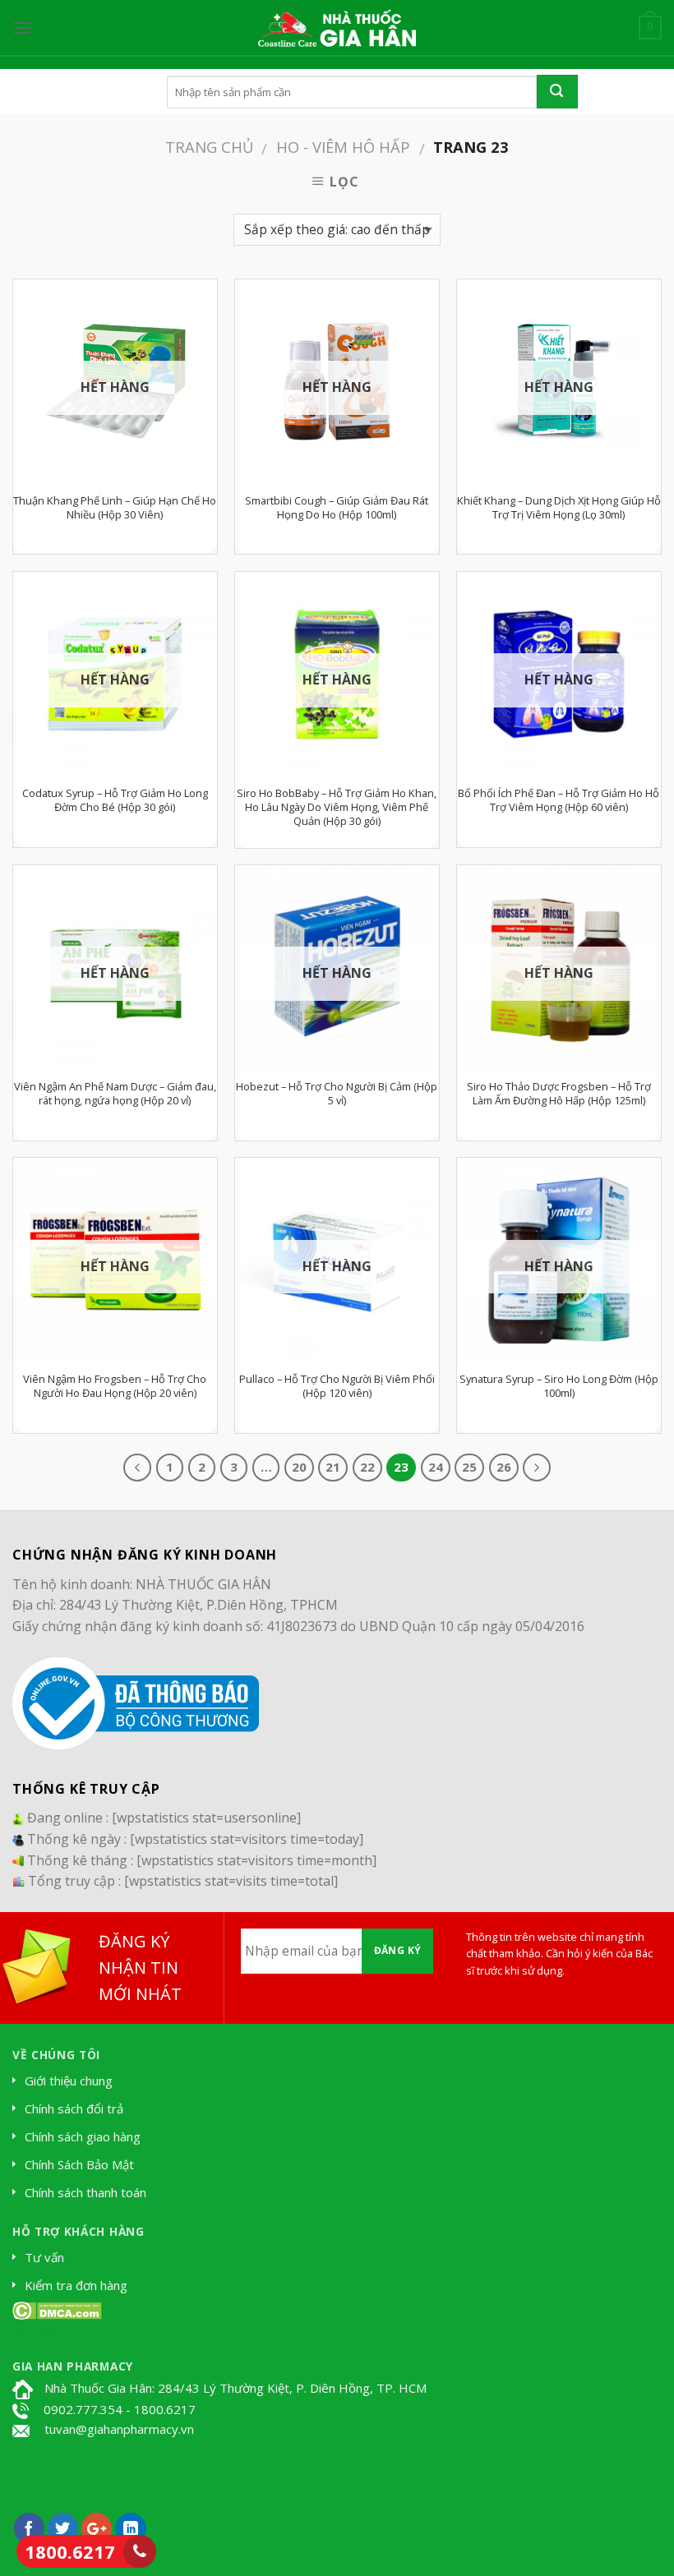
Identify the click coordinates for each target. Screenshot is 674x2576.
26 (504, 1467)
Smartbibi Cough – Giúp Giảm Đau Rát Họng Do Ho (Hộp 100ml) (337, 508)
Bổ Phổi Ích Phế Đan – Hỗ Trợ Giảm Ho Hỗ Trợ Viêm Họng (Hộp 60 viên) (559, 800)
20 (299, 1467)
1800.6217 (70, 2551)
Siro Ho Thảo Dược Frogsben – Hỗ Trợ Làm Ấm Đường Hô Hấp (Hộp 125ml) (559, 1094)
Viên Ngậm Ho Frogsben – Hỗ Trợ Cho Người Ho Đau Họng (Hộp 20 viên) (115, 1386)
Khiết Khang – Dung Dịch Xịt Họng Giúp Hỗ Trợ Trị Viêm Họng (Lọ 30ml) (559, 508)
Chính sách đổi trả (74, 2108)
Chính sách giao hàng (83, 2136)
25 (469, 1467)
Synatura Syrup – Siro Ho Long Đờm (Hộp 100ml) (559, 1386)
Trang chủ (209, 147)
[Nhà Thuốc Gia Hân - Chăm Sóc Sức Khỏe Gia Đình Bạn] (337, 28)
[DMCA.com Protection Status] (57, 2309)
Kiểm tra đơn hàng (76, 2285)
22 (367, 1467)
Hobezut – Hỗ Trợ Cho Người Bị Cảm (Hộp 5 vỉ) (337, 1094)
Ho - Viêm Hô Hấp (343, 147)
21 (333, 1467)
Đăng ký (398, 1950)
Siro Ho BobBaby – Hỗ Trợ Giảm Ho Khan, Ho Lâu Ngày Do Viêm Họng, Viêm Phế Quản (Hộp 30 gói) (337, 807)
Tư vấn (44, 2257)
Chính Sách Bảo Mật (79, 2164)
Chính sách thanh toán (85, 2192)
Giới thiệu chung (69, 2081)
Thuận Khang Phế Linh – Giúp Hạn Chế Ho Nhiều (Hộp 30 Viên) (115, 508)
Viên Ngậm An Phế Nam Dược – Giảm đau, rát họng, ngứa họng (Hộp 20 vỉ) (115, 1094)
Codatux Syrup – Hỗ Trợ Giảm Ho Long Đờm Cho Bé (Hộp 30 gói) (115, 800)
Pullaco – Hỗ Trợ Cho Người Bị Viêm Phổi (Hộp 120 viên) (337, 1386)
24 (436, 1467)
